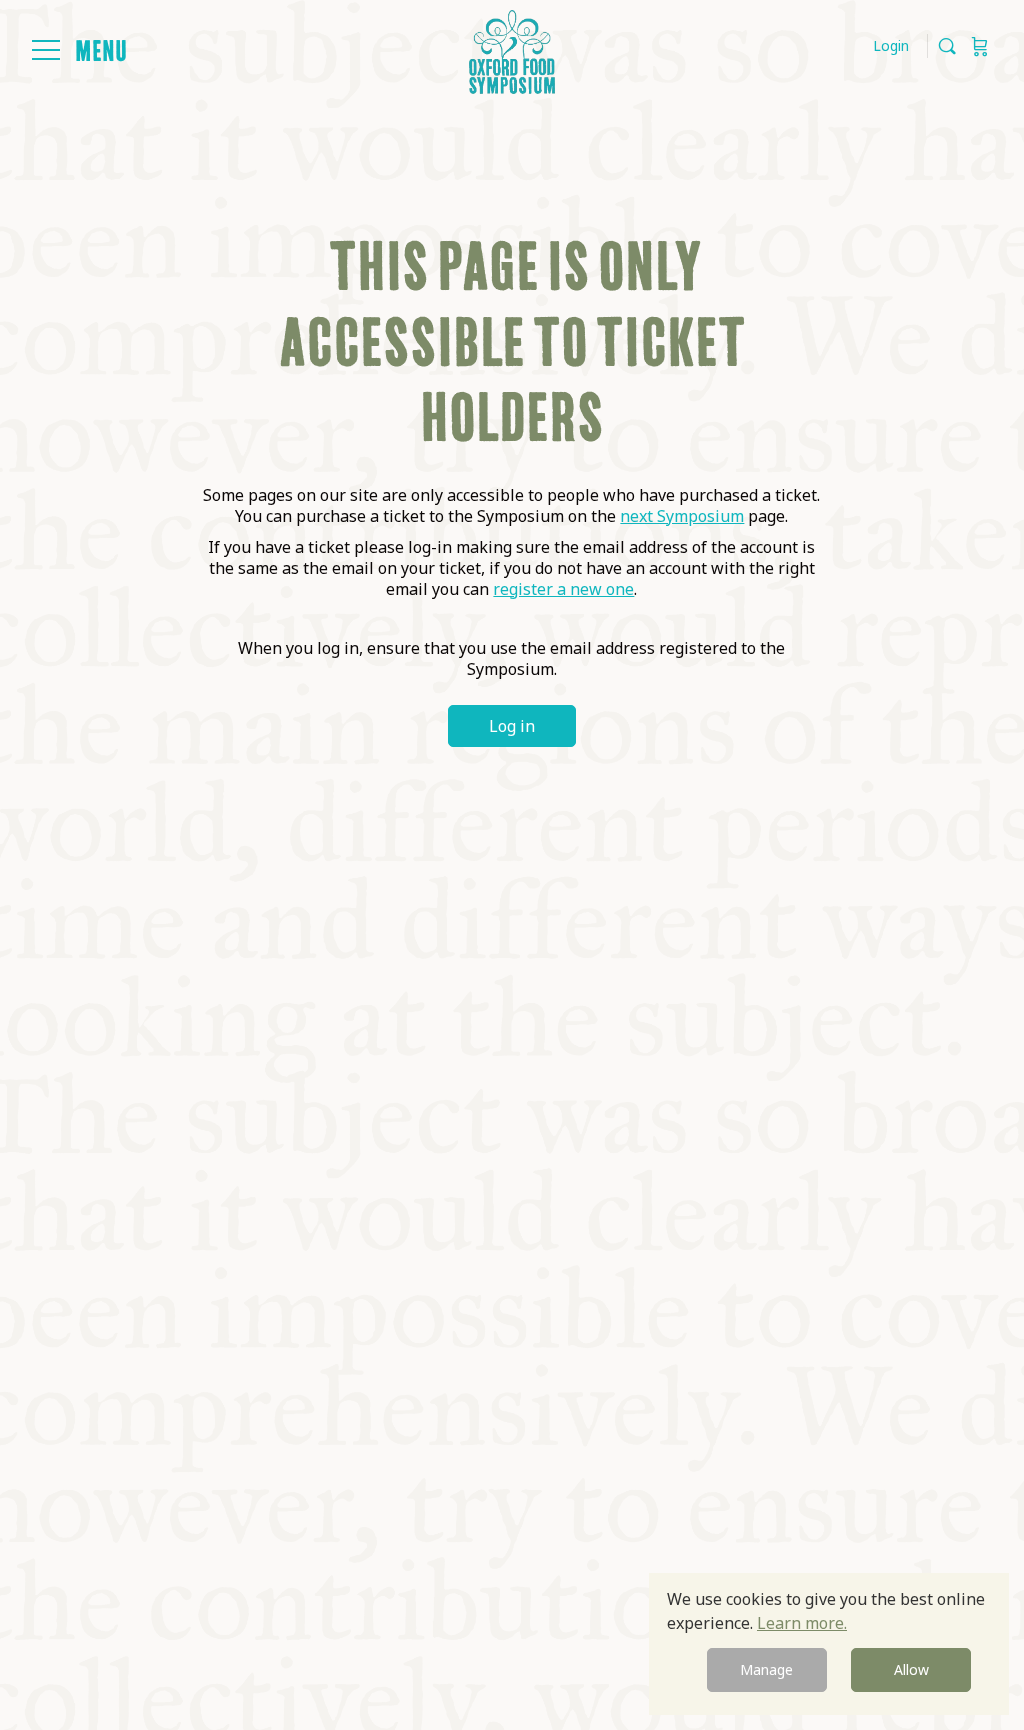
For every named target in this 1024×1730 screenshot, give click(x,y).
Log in (512, 726)
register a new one (563, 589)
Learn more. (802, 1623)
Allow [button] (911, 1669)
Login (891, 45)
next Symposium (682, 516)
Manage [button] (766, 1669)
